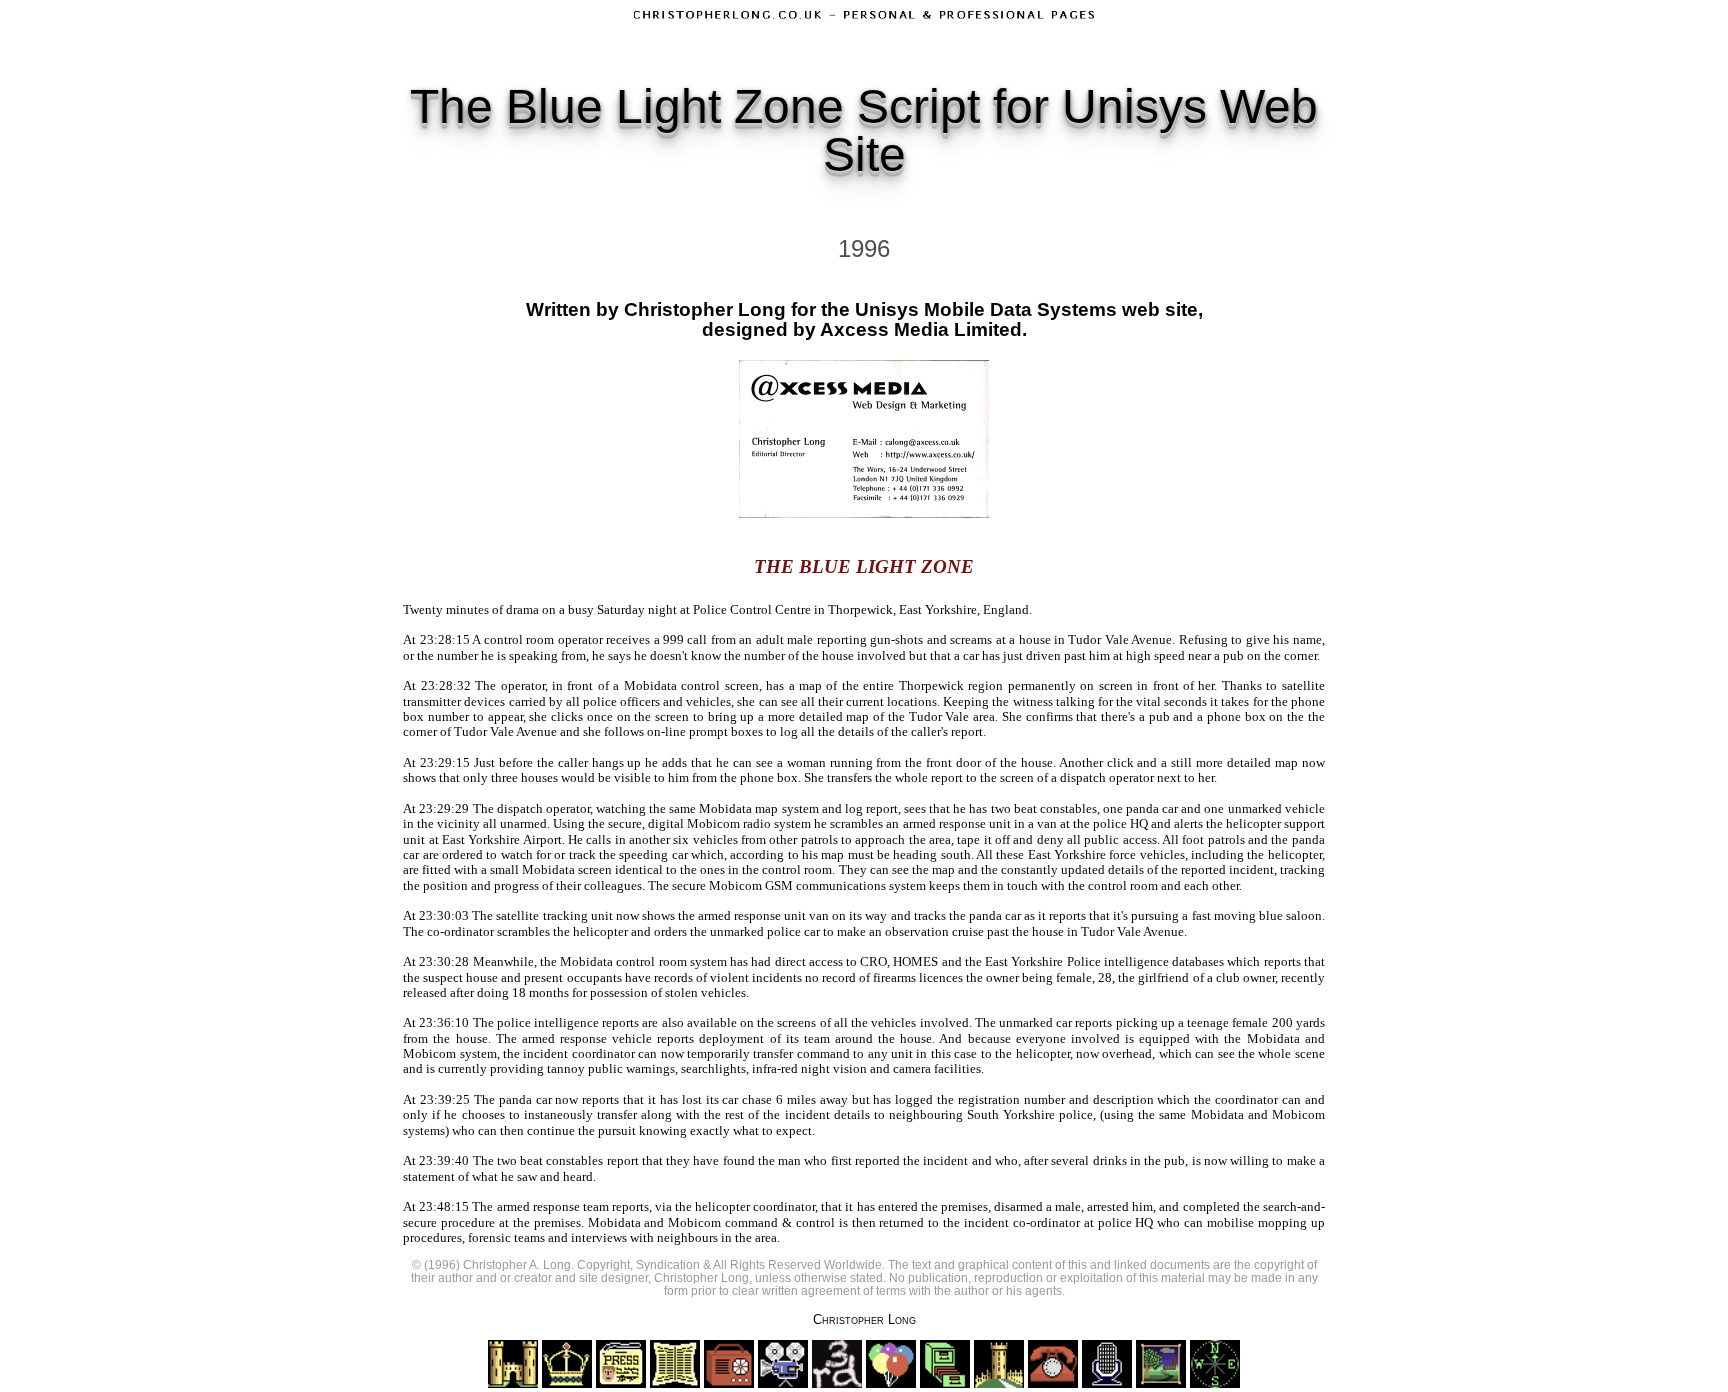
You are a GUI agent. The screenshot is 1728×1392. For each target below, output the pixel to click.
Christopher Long (864, 1319)
